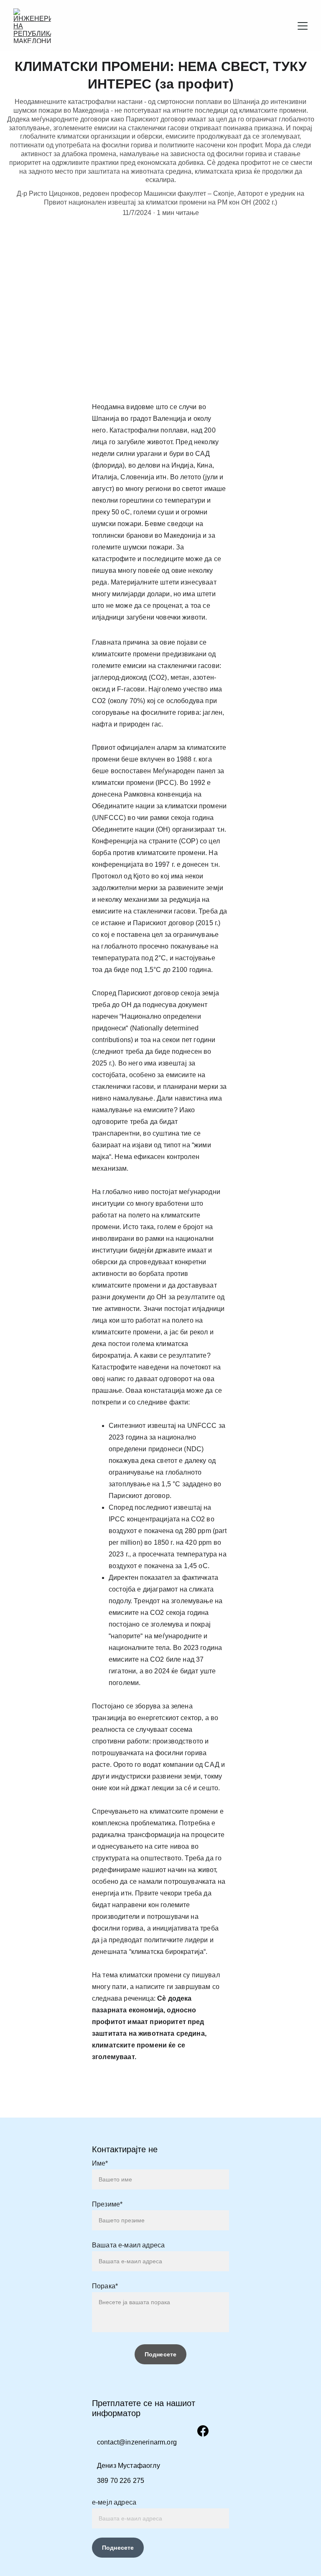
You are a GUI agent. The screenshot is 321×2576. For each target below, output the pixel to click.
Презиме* (107, 2204)
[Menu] (303, 26)
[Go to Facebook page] (203, 2431)
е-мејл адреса (114, 2502)
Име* (100, 2163)
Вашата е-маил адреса (128, 2245)
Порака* (105, 2286)
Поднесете (118, 2548)
